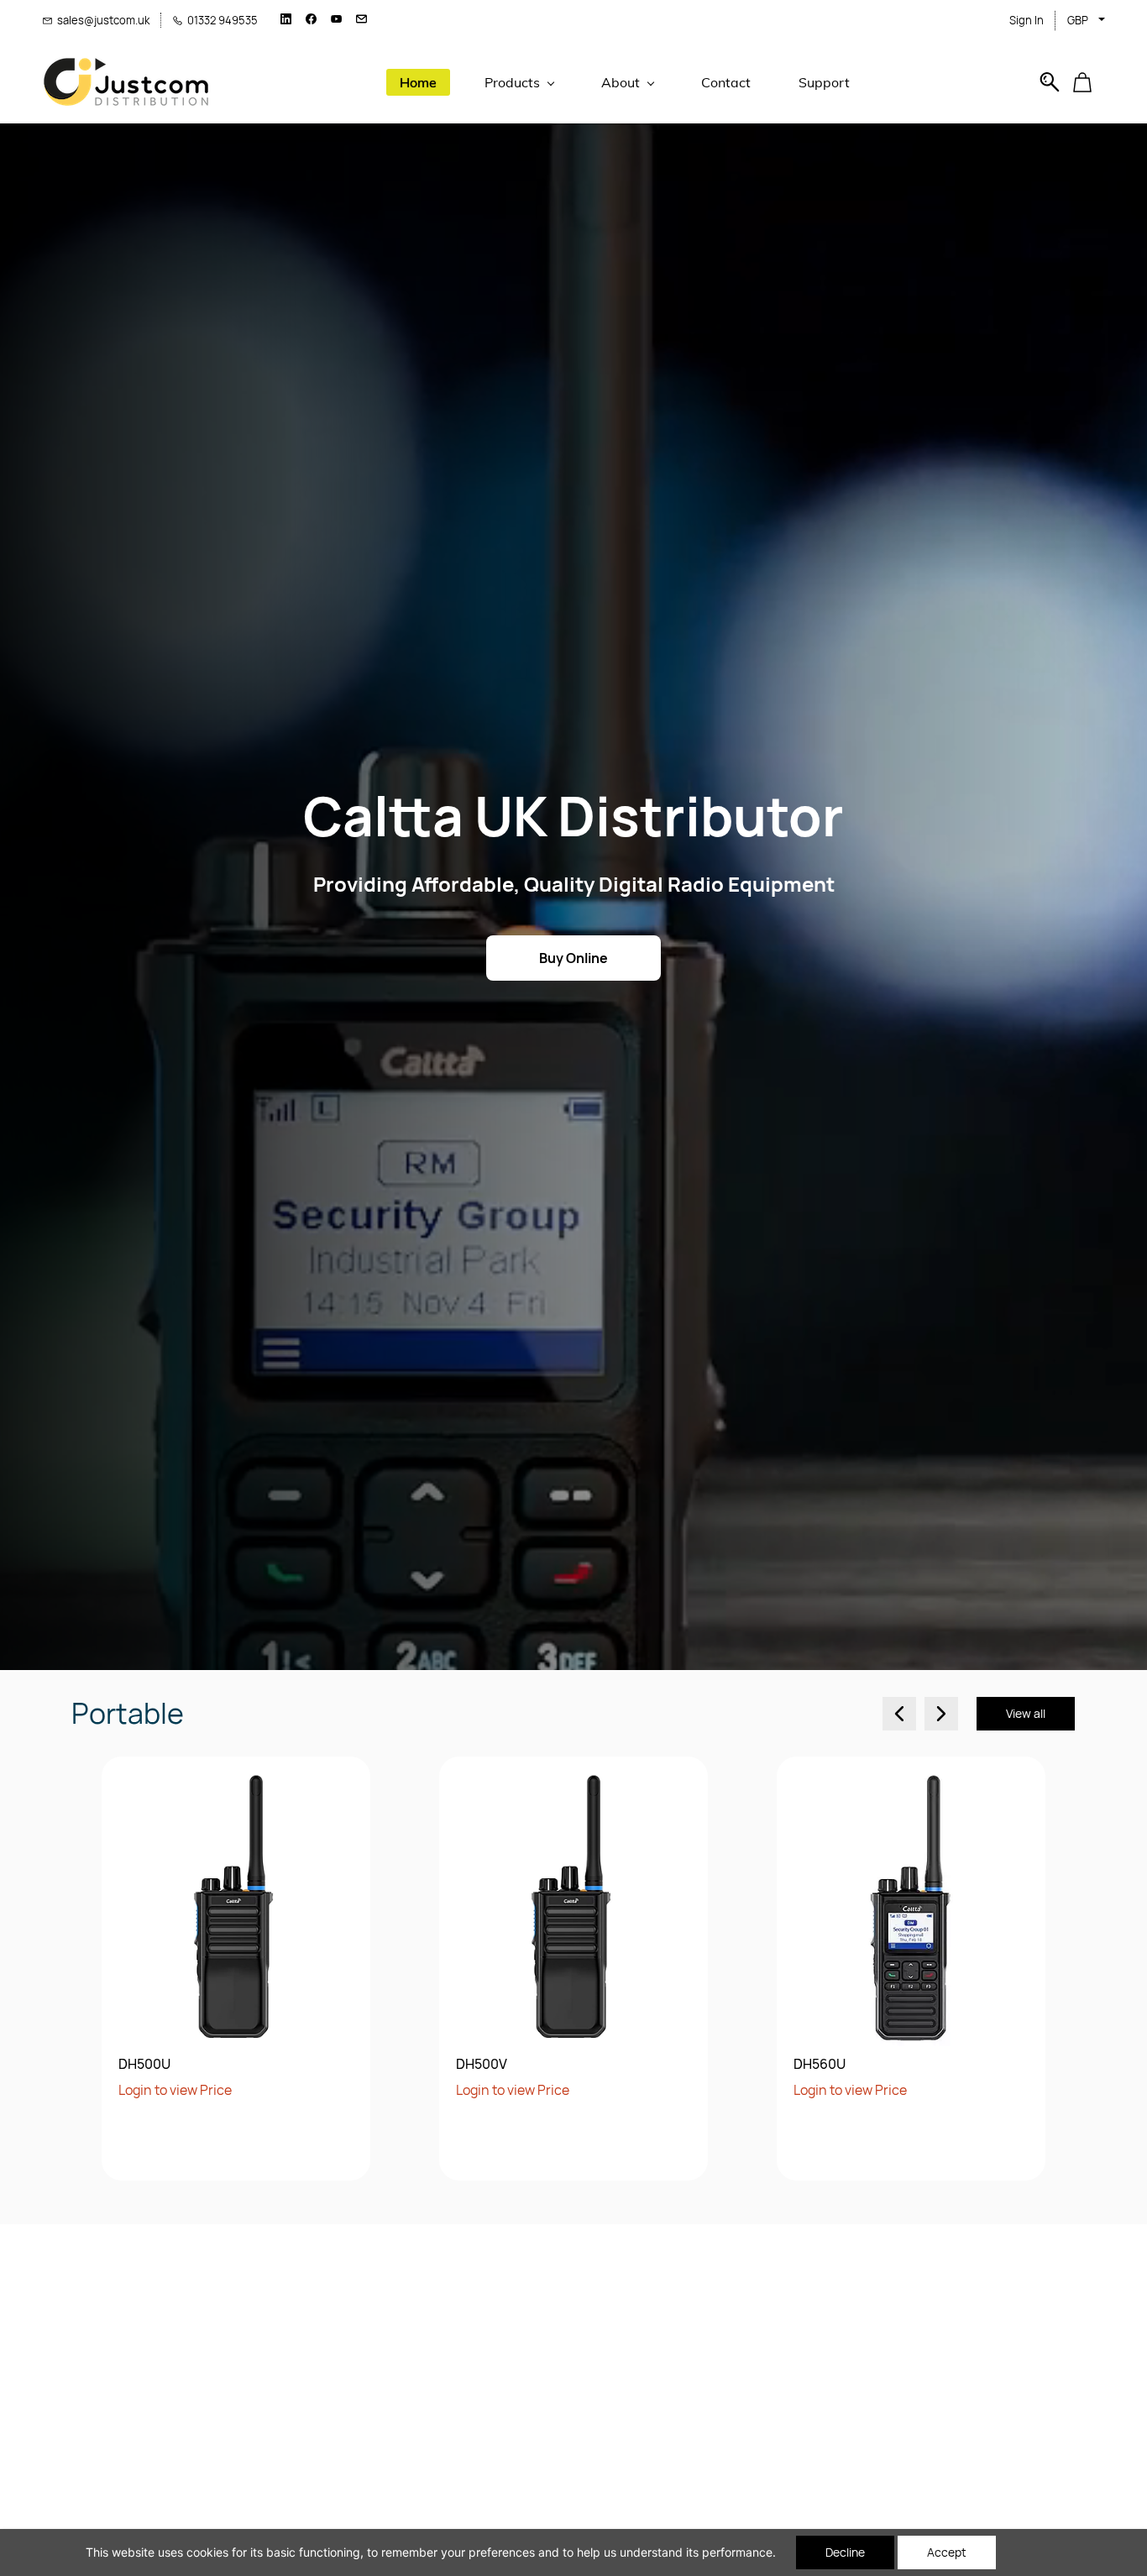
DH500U (144, 2064)
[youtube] (336, 20)
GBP (1078, 20)
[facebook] (311, 20)
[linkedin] (286, 20)
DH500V (482, 2064)
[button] (1089, 82)
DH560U (820, 2064)
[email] (361, 20)
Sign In (1027, 20)
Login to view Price (175, 2090)
